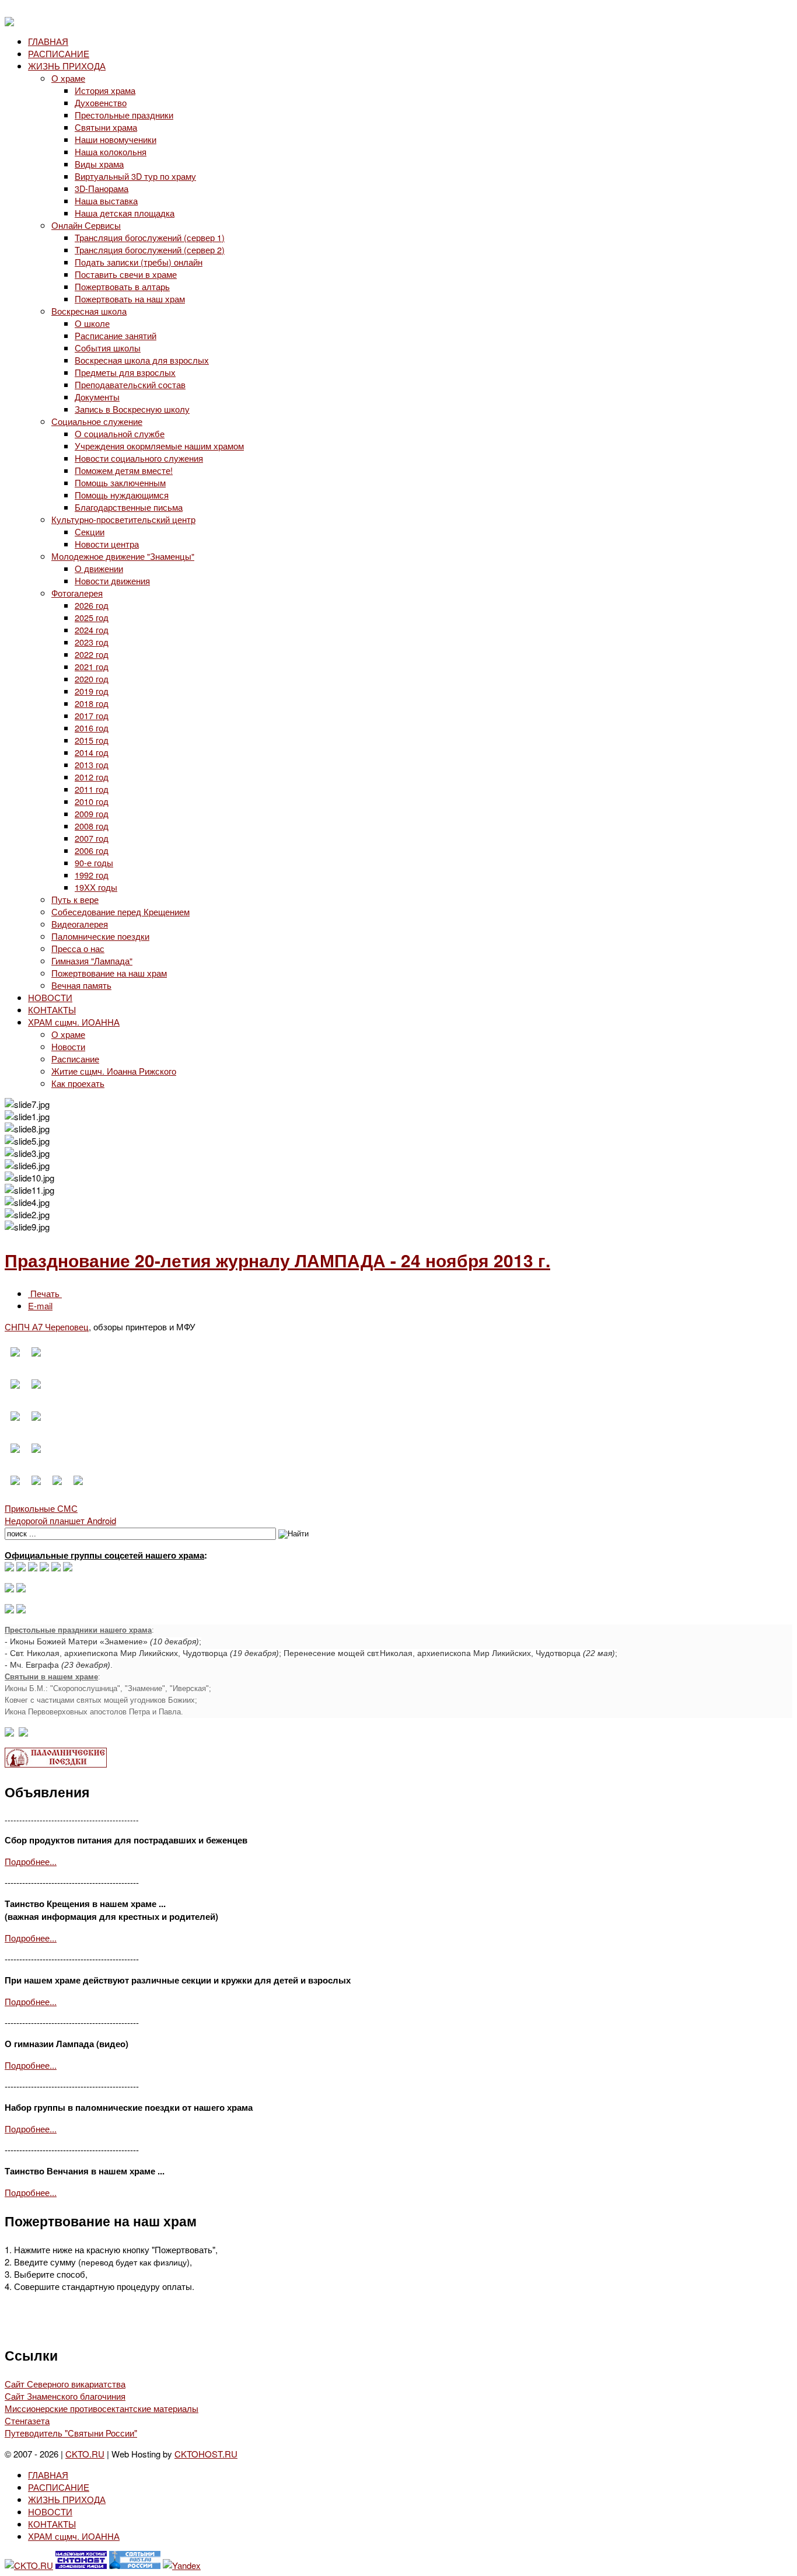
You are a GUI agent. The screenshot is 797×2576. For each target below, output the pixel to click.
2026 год (92, 605)
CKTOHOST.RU (206, 2454)
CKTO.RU (85, 2454)
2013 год (92, 764)
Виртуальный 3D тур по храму (135, 176)
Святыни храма (106, 127)
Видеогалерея (80, 924)
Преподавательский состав (130, 384)
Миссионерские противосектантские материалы (102, 2408)
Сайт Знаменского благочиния (65, 2396)
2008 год (92, 826)
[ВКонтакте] (21, 1568)
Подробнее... (31, 1861)
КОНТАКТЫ (52, 1010)
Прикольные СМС (41, 1508)
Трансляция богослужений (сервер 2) (150, 250)
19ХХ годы (96, 887)
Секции (90, 531)
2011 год (92, 789)
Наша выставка (106, 201)
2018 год (92, 703)
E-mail (40, 1306)
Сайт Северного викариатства (65, 2384)
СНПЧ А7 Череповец (47, 1327)
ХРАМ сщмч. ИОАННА (74, 1022)
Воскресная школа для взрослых (142, 360)
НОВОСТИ (50, 997)
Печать (45, 1293)
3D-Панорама (102, 188)
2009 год (92, 813)
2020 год (92, 679)
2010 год (92, 801)
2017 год (92, 715)
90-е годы (94, 862)
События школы (108, 348)
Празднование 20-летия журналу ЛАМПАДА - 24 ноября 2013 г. (277, 1260)
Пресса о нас (78, 948)
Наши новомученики (116, 139)
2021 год (92, 666)
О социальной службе (120, 433)
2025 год (92, 617)
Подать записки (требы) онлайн (139, 262)
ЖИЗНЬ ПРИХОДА (67, 66)
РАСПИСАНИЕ (59, 53)
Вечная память (81, 985)
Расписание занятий (116, 335)
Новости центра (107, 544)
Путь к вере (75, 899)
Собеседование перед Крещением (120, 911)
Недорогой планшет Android (60, 1520)
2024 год (92, 630)
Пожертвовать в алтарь (122, 286)
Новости (68, 1046)
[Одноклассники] (33, 1568)
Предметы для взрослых (125, 372)
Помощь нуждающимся (122, 495)
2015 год (92, 740)
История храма (105, 90)
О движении (99, 568)
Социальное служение (97, 421)
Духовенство (101, 102)
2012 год (92, 777)
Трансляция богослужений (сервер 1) (150, 237)
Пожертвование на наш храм (109, 973)
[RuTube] (44, 1568)
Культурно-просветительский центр (123, 519)
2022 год (92, 654)
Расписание (75, 1059)
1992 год (92, 875)
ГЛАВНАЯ (48, 41)
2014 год (92, 752)
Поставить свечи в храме (126, 274)
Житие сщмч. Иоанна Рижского (114, 1071)
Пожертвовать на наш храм (130, 299)
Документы (97, 397)
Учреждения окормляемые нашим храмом (159, 446)
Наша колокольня (111, 151)
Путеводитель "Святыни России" (71, 2433)
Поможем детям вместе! (124, 470)
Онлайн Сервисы (86, 225)
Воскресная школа (89, 311)
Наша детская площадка (125, 213)
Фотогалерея (77, 593)
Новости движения (112, 581)
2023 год (92, 642)
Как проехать (78, 1083)
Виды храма (99, 164)
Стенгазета (27, 2420)
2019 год (92, 691)
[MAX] (9, 1568)
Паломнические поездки (100, 936)
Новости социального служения (139, 458)
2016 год (92, 728)
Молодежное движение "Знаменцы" (123, 556)
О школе (92, 323)
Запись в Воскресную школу (132, 409)
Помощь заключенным (120, 482)
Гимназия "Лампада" (92, 961)
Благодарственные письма (129, 507)
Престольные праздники (124, 115)
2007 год (92, 838)
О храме (68, 78)
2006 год (92, 850)
